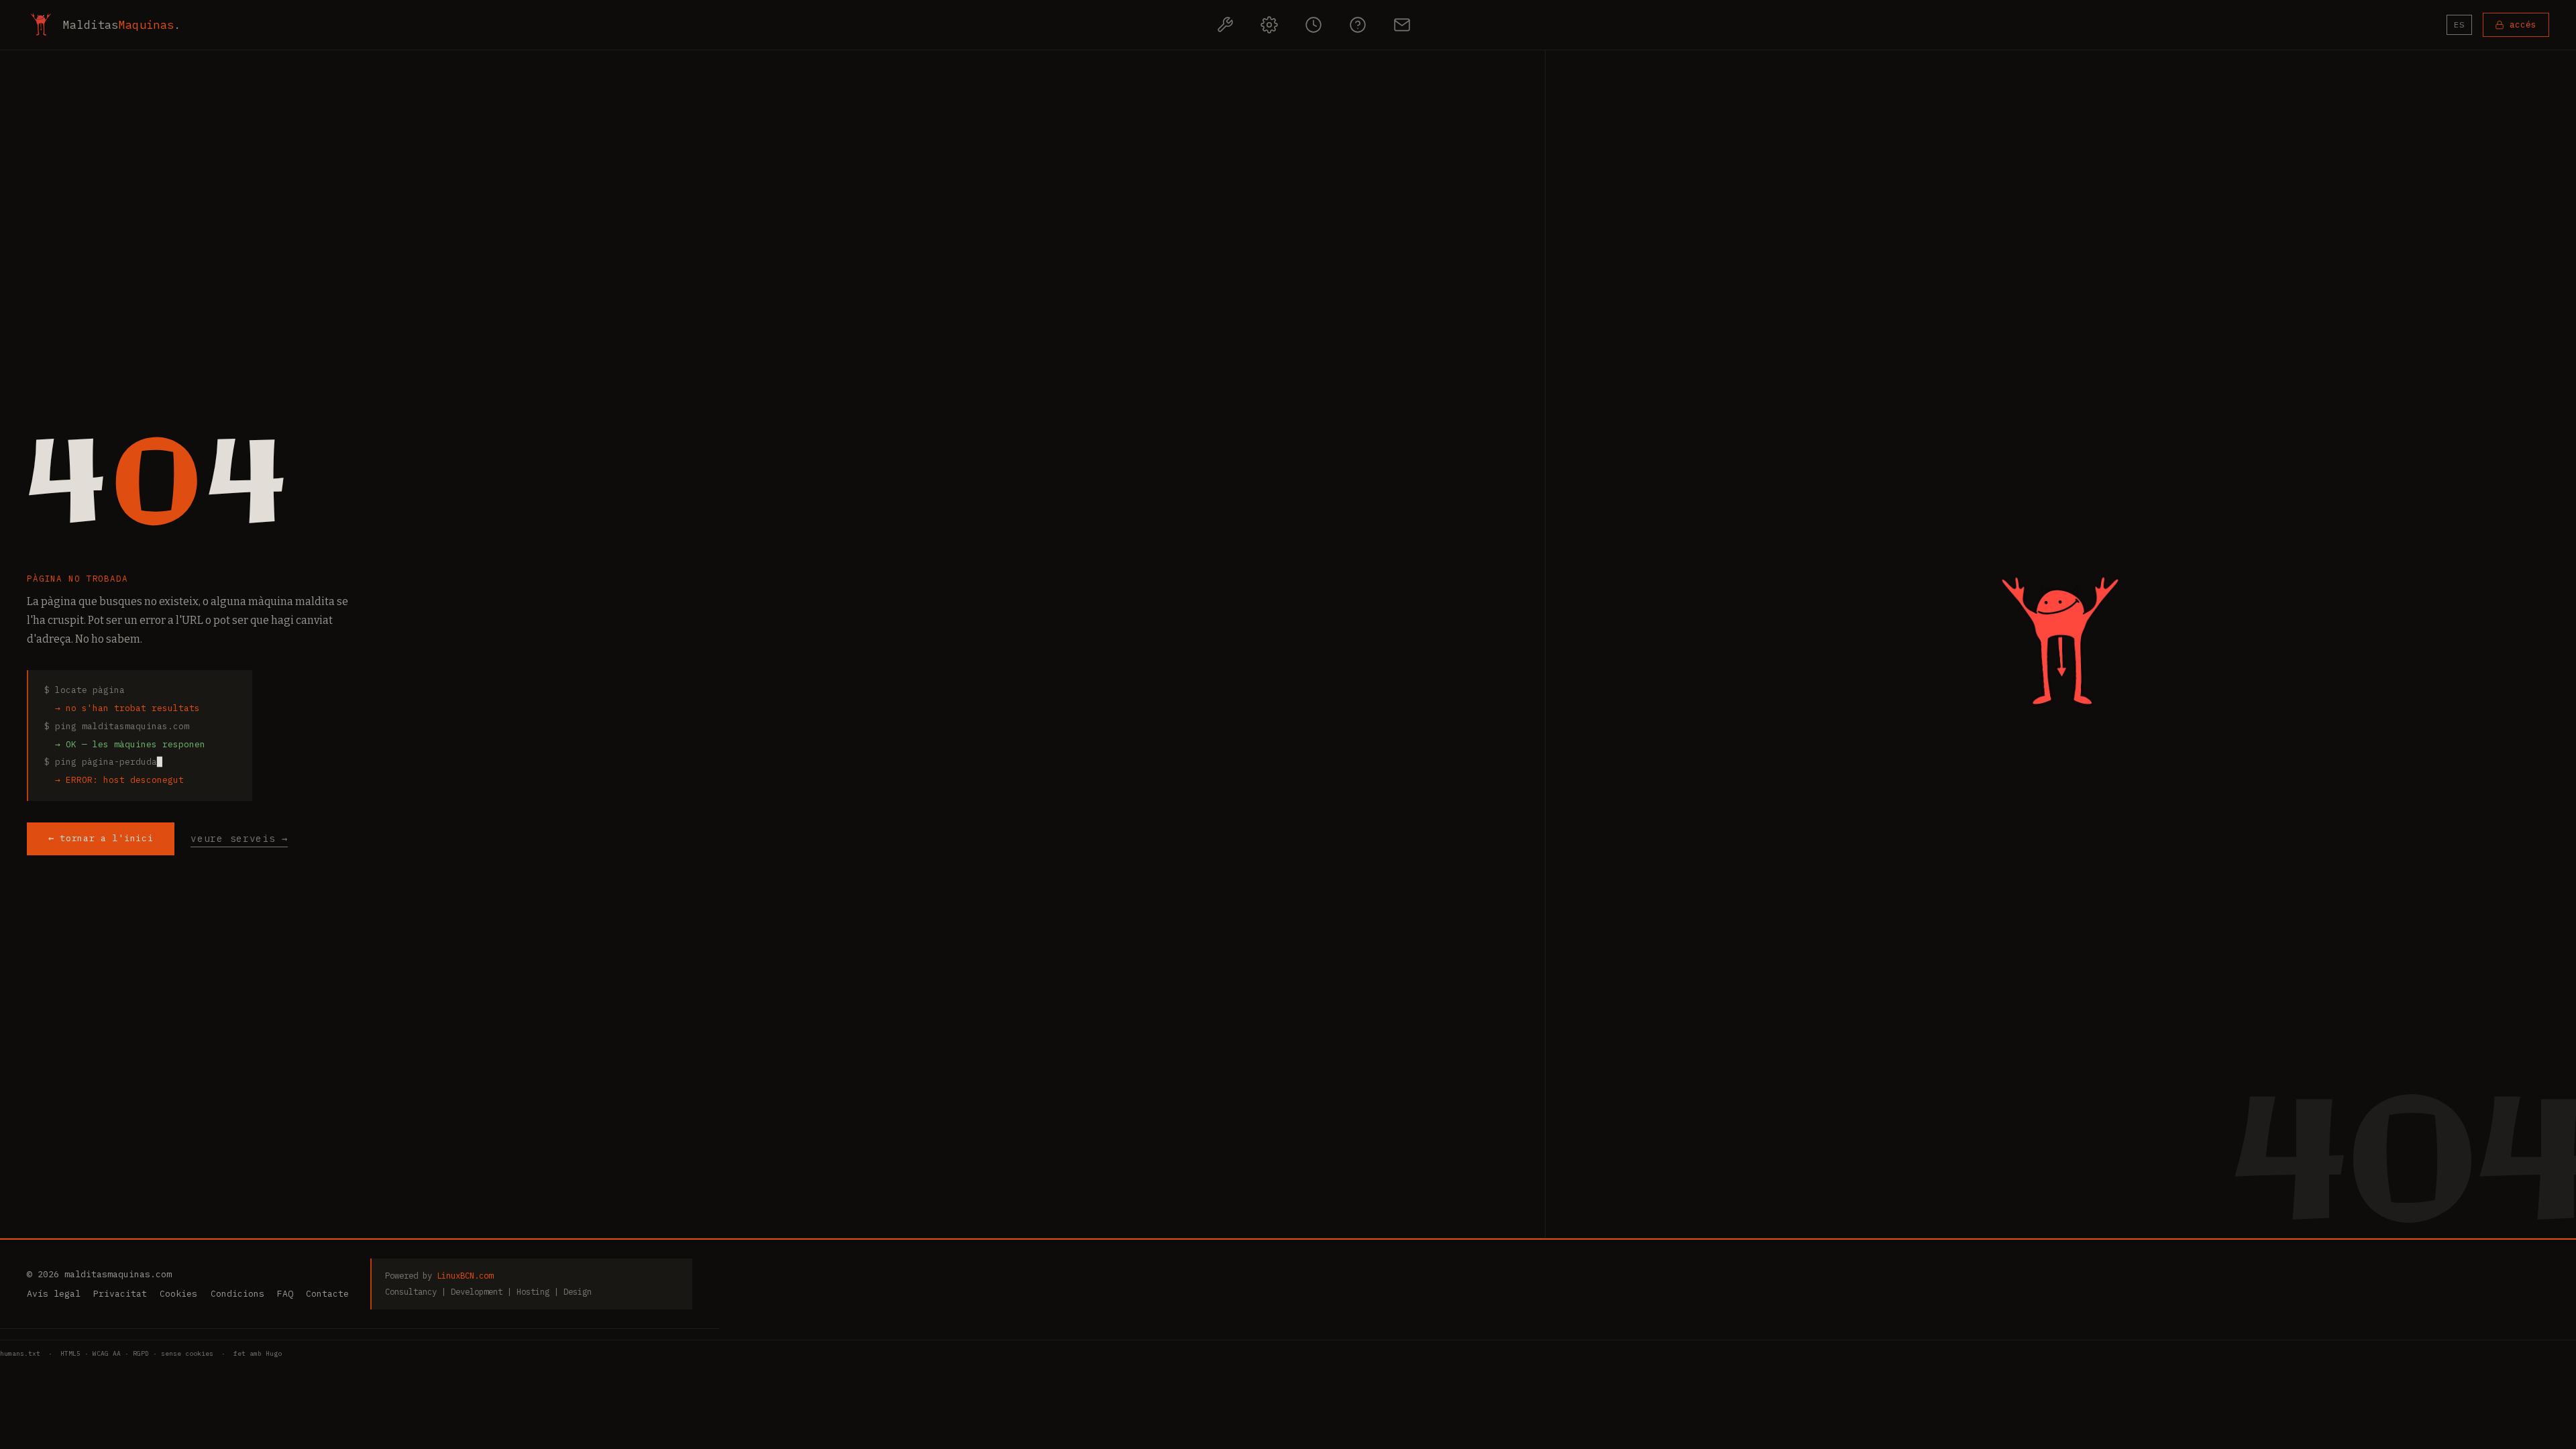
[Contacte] (1402, 25)
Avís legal (54, 1294)
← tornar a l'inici (101, 838)
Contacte (327, 1294)
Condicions (237, 1294)
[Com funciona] (1269, 25)
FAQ (285, 1294)
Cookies (178, 1294)
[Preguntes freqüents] (1358, 25)
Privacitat (120, 1294)
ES (2459, 24)
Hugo (274, 1353)
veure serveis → (239, 838)
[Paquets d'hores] (1313, 25)
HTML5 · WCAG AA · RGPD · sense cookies (137, 1353)
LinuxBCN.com (465, 1275)
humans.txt (20, 1353)
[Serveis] (1225, 25)
